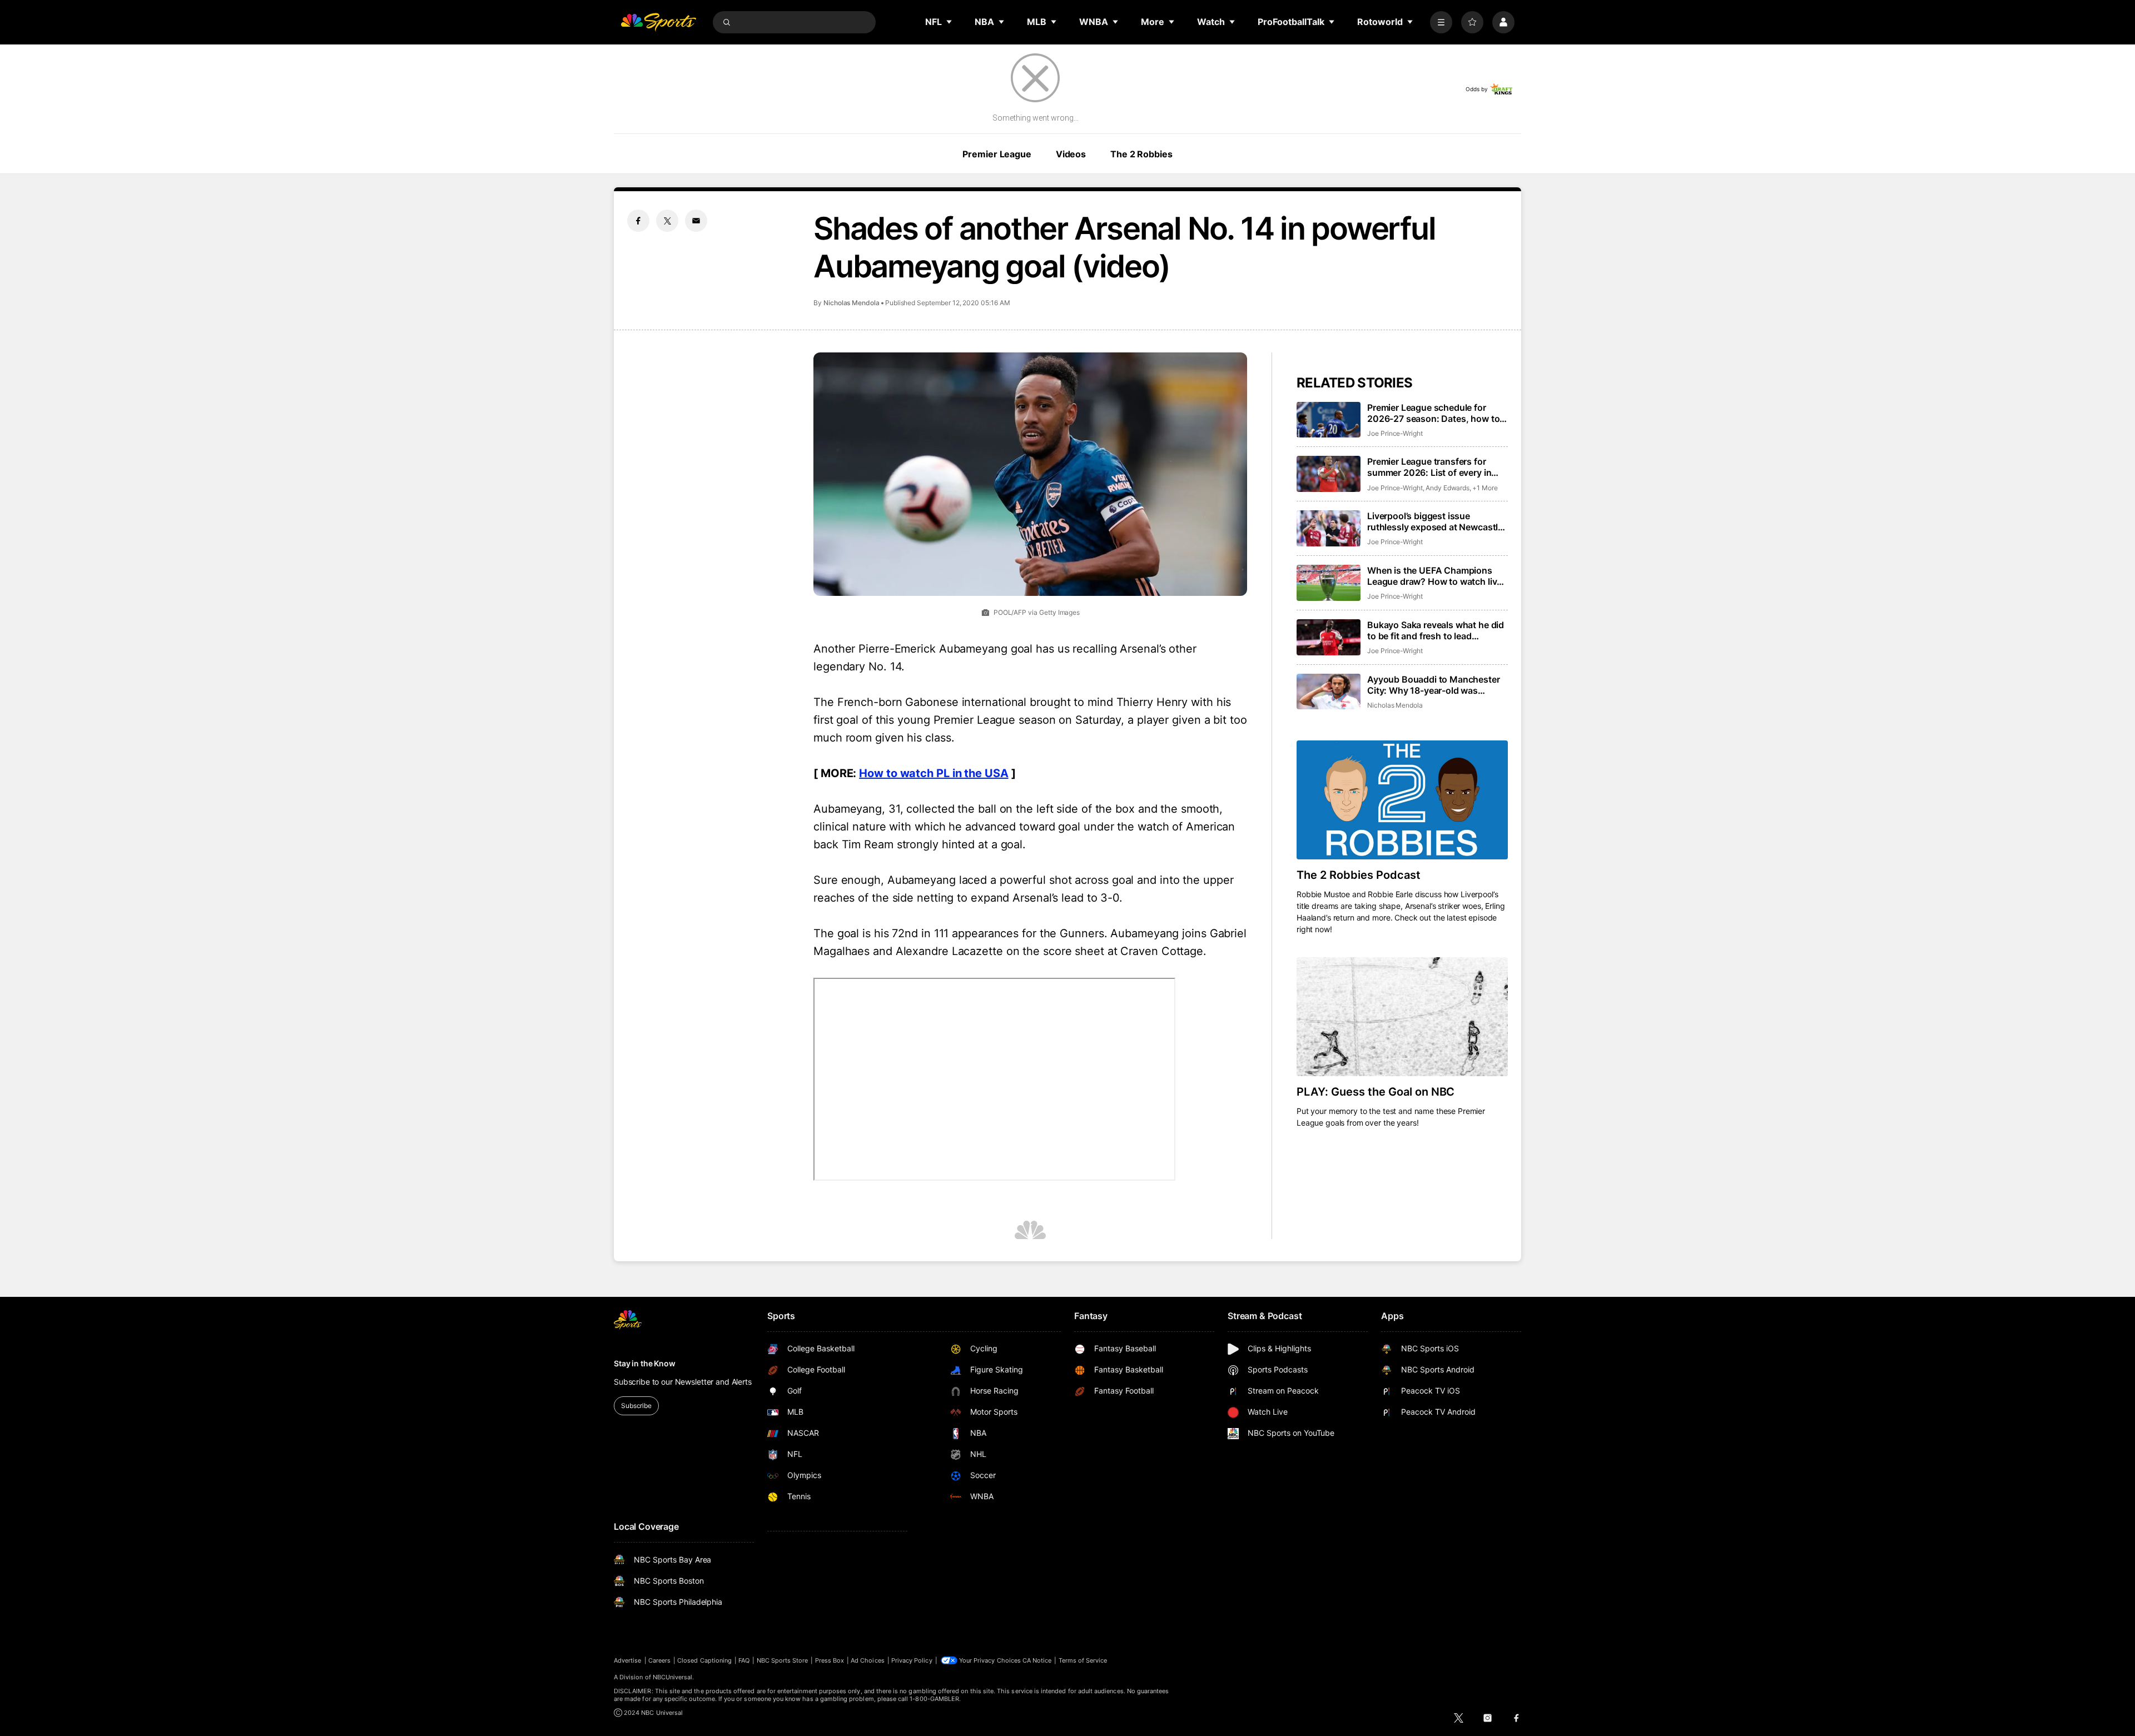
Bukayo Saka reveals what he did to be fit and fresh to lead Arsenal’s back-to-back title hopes (1436, 630)
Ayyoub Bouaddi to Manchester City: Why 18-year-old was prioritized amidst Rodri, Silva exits (1434, 685)
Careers (659, 1660)
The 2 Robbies (1141, 154)
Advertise (628, 1660)
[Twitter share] (667, 221)
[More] (1441, 22)
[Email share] (696, 221)
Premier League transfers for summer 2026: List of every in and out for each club (1429, 467)
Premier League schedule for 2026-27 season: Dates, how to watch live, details (1433, 413)
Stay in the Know (645, 1363)
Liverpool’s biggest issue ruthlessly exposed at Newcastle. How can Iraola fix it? (1436, 521)
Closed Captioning (704, 1660)
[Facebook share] (638, 221)
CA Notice (1037, 1660)
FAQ (744, 1660)
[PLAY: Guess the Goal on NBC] (1402, 1017)
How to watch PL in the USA (934, 773)
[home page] (658, 22)
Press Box (830, 1660)
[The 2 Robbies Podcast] (1402, 800)
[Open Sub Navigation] (950, 22)
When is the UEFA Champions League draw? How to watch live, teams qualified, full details (1436, 576)
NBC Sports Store (783, 1660)
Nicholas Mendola (851, 303)
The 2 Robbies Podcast (1359, 875)
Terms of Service (1083, 1660)
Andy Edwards (1448, 488)
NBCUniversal (673, 1677)
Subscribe (636, 1406)
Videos (1071, 154)
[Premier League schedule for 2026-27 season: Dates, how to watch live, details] (1329, 420)
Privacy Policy (912, 1660)
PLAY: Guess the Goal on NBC (1376, 1092)
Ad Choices (868, 1660)
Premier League (997, 154)
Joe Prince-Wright (1395, 433)
